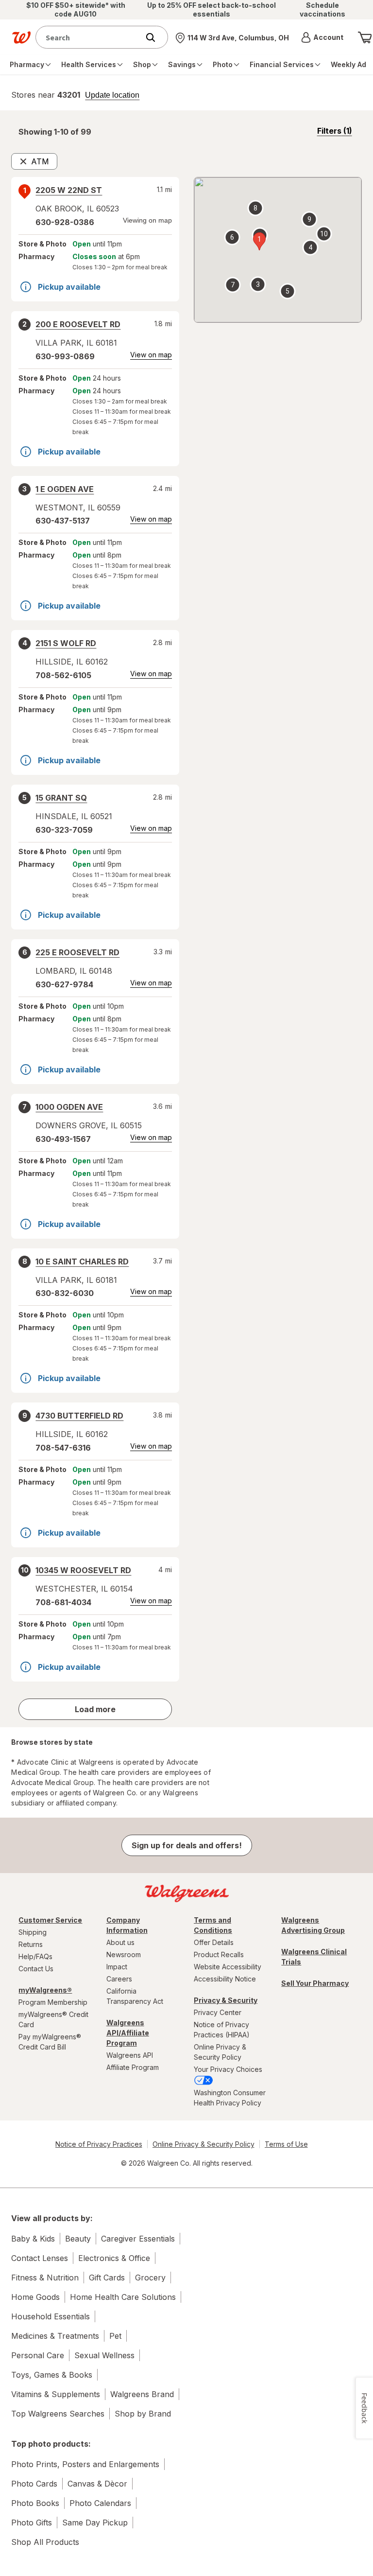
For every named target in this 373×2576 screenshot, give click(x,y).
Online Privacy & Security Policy (220, 2052)
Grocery (150, 2278)
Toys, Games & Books (52, 2375)
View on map (151, 355)
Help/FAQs (35, 1956)
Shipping (33, 1932)
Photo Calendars (100, 2503)
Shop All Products (45, 2542)
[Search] (155, 37)
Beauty (78, 2239)
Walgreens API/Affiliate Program (128, 2033)
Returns (31, 1944)
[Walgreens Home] (21, 37)
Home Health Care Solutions (123, 2297)
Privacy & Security (226, 2000)
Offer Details (214, 1942)
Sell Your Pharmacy (315, 1983)
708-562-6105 (63, 675)
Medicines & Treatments (55, 2336)
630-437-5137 (63, 521)
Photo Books (35, 2503)
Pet (115, 2336)
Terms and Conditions (213, 1925)
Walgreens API (130, 2055)
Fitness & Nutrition (45, 2278)
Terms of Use (286, 2144)
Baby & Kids (33, 2239)
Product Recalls (219, 1954)
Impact (117, 1967)
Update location (112, 95)
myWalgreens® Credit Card (53, 2019)
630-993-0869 (65, 356)
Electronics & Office (114, 2258)
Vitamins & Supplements (56, 2394)
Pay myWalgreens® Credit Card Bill (50, 2042)
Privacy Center (218, 2012)
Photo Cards (34, 2484)
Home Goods (35, 2297)
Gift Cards (107, 2278)
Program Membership (53, 2002)
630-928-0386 (65, 222)
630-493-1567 (63, 1139)
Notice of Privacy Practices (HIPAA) (222, 2030)
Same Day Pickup (95, 2523)
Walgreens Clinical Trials (314, 1957)
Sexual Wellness (104, 2355)
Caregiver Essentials (138, 2239)
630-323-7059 (64, 830)
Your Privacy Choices (228, 2069)
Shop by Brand (143, 2414)
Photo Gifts (32, 2523)
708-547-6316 (63, 1448)
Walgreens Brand (142, 2394)
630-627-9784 (64, 984)
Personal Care (38, 2355)
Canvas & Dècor (97, 2484)
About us (120, 1942)
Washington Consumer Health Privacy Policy (230, 2098)
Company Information (127, 1925)
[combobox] (90, 37)
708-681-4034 (63, 1602)
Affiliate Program (133, 2067)
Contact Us (36, 1969)
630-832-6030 (65, 1293)
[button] (322, 37)
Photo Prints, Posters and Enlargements (85, 2464)
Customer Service (50, 1920)
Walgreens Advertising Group (313, 1925)
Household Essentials (51, 2316)
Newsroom (124, 1954)
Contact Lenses (40, 2258)
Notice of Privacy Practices (99, 2144)
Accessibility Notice (225, 1979)
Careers (119, 1979)
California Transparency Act (135, 1996)
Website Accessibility (228, 1967)
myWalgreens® (45, 1990)
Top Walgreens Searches (58, 2414)
